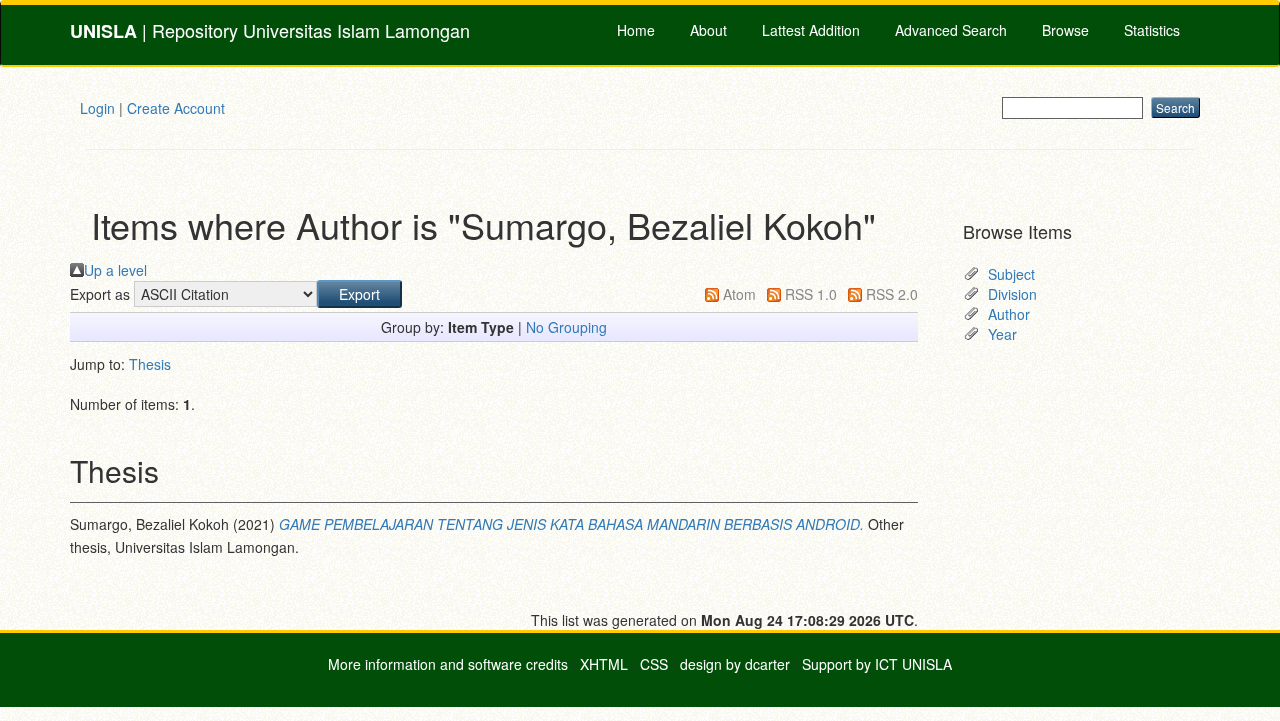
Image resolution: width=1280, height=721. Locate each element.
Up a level (115, 270)
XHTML (604, 664)
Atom (739, 294)
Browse (1065, 30)
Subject (1011, 274)
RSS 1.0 (811, 294)
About (708, 30)
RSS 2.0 (892, 294)
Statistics (1152, 30)
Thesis (150, 364)
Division (1012, 294)
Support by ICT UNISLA (877, 664)
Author (1009, 314)
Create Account (176, 108)
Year (1002, 334)
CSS (654, 664)
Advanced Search (951, 30)
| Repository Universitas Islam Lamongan (270, 30)
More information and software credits (448, 664)
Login (97, 108)
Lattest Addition (811, 30)
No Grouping (566, 327)
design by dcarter (735, 664)
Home (636, 30)
